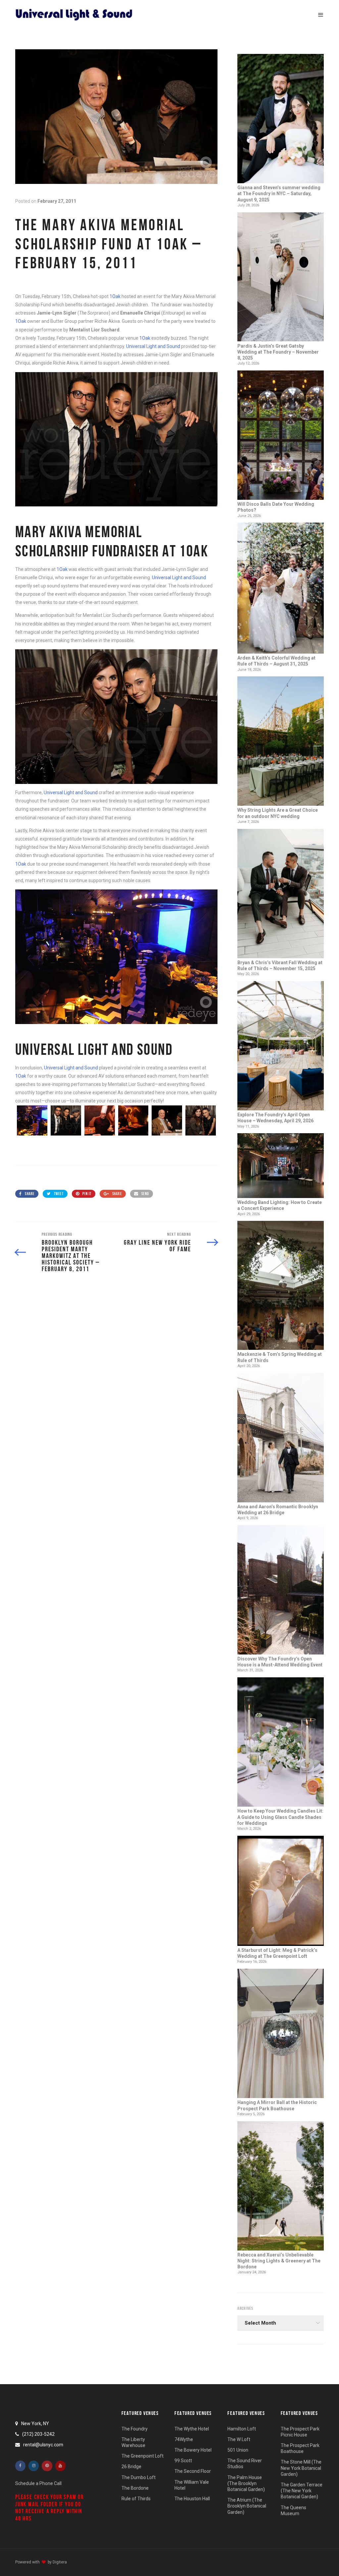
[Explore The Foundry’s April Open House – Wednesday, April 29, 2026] (281, 1046)
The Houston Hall (192, 2499)
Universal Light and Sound (153, 346)
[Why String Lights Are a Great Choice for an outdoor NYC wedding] (281, 742)
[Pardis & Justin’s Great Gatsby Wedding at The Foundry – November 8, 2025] (281, 278)
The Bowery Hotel (193, 2450)
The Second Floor (193, 2471)
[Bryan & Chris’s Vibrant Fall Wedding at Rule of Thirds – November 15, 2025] (281, 894)
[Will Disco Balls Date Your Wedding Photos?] (281, 436)
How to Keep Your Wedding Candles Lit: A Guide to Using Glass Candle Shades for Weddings (280, 1817)
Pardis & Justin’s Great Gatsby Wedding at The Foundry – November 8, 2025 (278, 352)
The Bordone (135, 2488)
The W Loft (239, 2439)
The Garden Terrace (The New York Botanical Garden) (302, 2491)
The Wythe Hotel (192, 2429)
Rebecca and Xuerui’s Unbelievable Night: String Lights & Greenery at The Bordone (279, 2261)
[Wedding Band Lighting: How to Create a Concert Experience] (281, 1166)
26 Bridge (131, 2467)
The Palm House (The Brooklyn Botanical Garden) (246, 2483)
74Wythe (184, 2439)
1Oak (115, 296)
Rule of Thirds (136, 2499)
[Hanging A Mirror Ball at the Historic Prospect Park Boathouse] (281, 2034)
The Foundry (135, 2429)
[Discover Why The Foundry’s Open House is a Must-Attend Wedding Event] (281, 1590)
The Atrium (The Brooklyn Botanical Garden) (247, 2506)
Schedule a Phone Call (38, 2483)
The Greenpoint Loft (143, 2456)
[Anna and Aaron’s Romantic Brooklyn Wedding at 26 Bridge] (281, 1438)
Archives (245, 2308)
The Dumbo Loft (139, 2477)
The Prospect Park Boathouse (300, 2448)
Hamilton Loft (242, 2429)
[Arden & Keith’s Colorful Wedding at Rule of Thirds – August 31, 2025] (281, 589)
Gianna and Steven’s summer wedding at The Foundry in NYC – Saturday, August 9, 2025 (279, 193)
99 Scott (183, 2461)
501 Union (238, 2450)
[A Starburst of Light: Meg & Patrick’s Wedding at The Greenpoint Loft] (281, 1891)
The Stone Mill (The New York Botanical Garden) (301, 2468)
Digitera (60, 2562)
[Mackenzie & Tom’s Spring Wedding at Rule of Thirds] (281, 1286)
